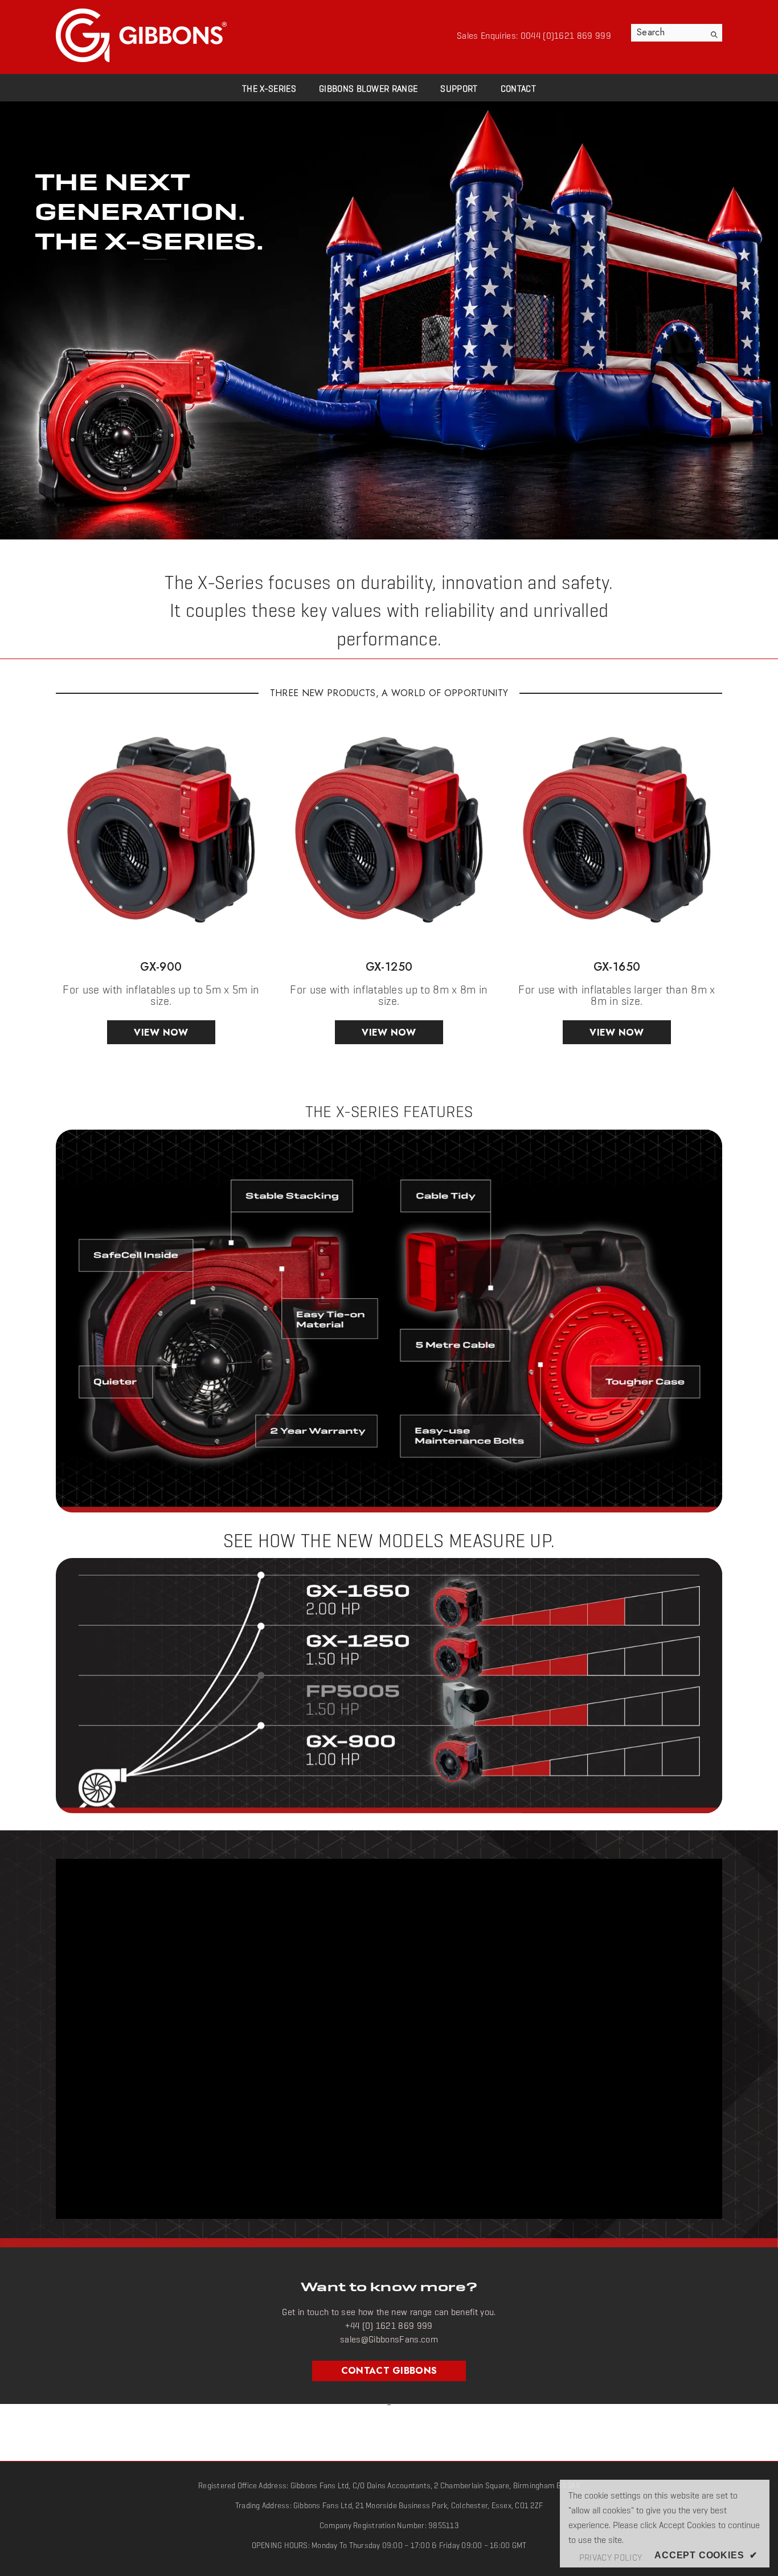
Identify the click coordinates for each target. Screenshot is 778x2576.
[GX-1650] (617, 830)
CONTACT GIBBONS (389, 2371)
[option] (161, 888)
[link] (389, 320)
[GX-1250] (389, 830)
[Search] (677, 33)
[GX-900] (161, 830)
